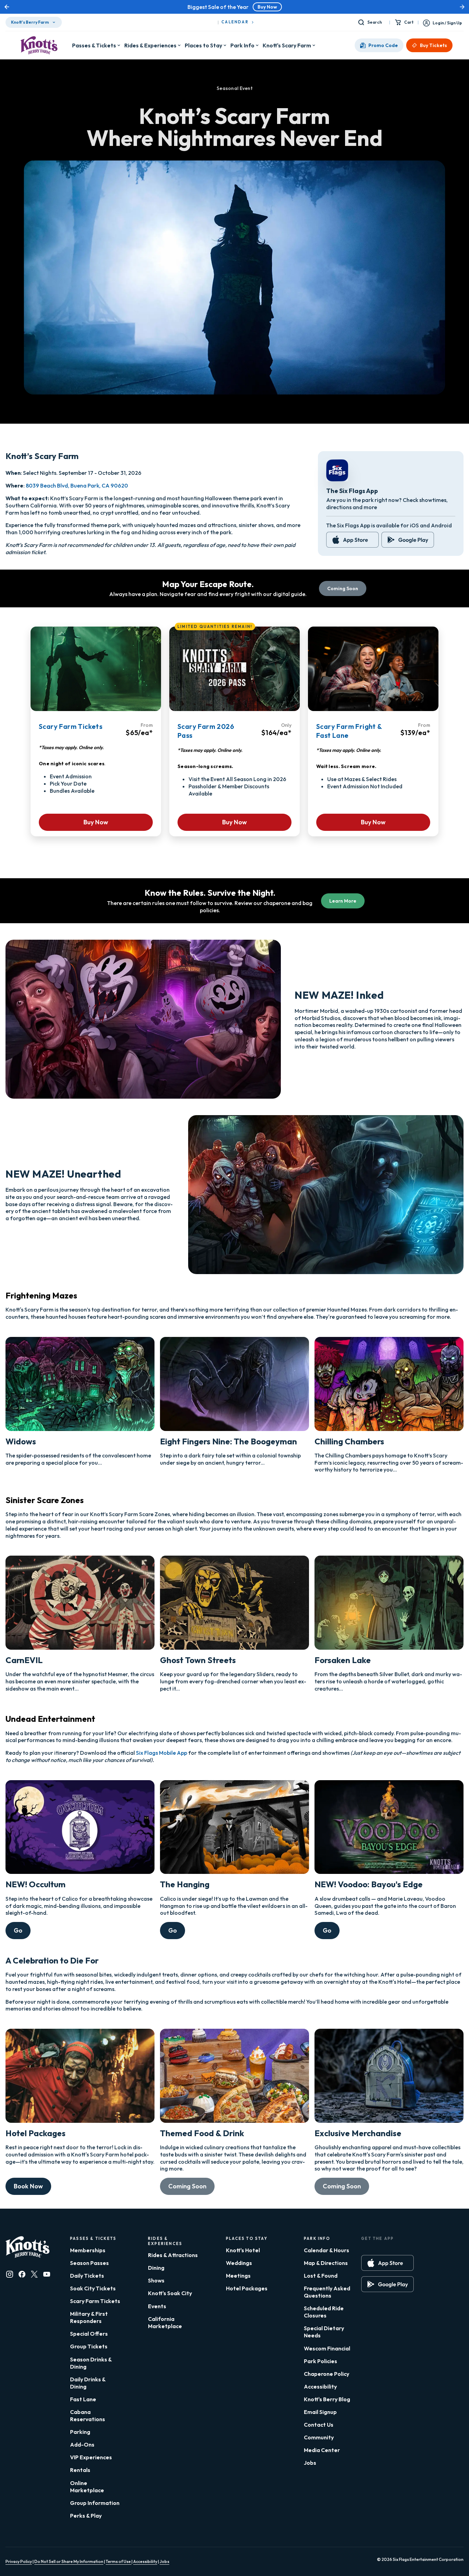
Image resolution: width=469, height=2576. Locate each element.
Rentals (80, 2470)
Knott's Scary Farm (287, 45)
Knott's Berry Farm (30, 22)
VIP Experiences (91, 2457)
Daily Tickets (87, 2276)
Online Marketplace (87, 2487)
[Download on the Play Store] (408, 540)
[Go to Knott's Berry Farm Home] (39, 45)
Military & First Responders (89, 2317)
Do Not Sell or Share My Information (69, 2561)
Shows (156, 2280)
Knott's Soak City (170, 2293)
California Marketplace (165, 2322)
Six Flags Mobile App (162, 1753)
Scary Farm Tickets (95, 2301)
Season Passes (89, 2263)
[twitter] (34, 2274)
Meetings (238, 2276)
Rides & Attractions (173, 2255)
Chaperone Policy (327, 2374)
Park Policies (321, 2361)
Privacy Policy (19, 2561)
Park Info (242, 45)
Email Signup (320, 2412)
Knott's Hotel (243, 2250)
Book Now (28, 2186)
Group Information (95, 2503)
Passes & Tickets (94, 45)
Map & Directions (326, 2263)
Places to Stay (203, 45)
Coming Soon (343, 588)
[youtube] (47, 2274)
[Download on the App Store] (352, 540)
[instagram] (10, 2274)
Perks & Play (86, 2516)
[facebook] (22, 2274)
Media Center (322, 2450)
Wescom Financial (327, 2348)
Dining (156, 2268)
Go (18, 1930)
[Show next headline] (462, 7)
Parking (80, 2432)
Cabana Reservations (88, 2415)
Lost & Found (321, 2276)
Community (319, 2437)
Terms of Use (119, 2561)
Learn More (343, 901)
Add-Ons (82, 2445)
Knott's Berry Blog (327, 2399)
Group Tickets (89, 2346)
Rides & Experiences (150, 45)
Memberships (88, 2250)
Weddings (239, 2263)
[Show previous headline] (7, 7)
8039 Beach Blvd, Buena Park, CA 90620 (77, 485)
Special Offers (89, 2334)
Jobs (310, 2463)
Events (157, 2306)
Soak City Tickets (93, 2288)
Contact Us (319, 2425)
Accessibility (320, 2386)
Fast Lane (83, 2399)
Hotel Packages (247, 2288)
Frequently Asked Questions (327, 2292)
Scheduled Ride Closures (324, 2312)
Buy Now (267, 7)
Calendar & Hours (327, 2250)
